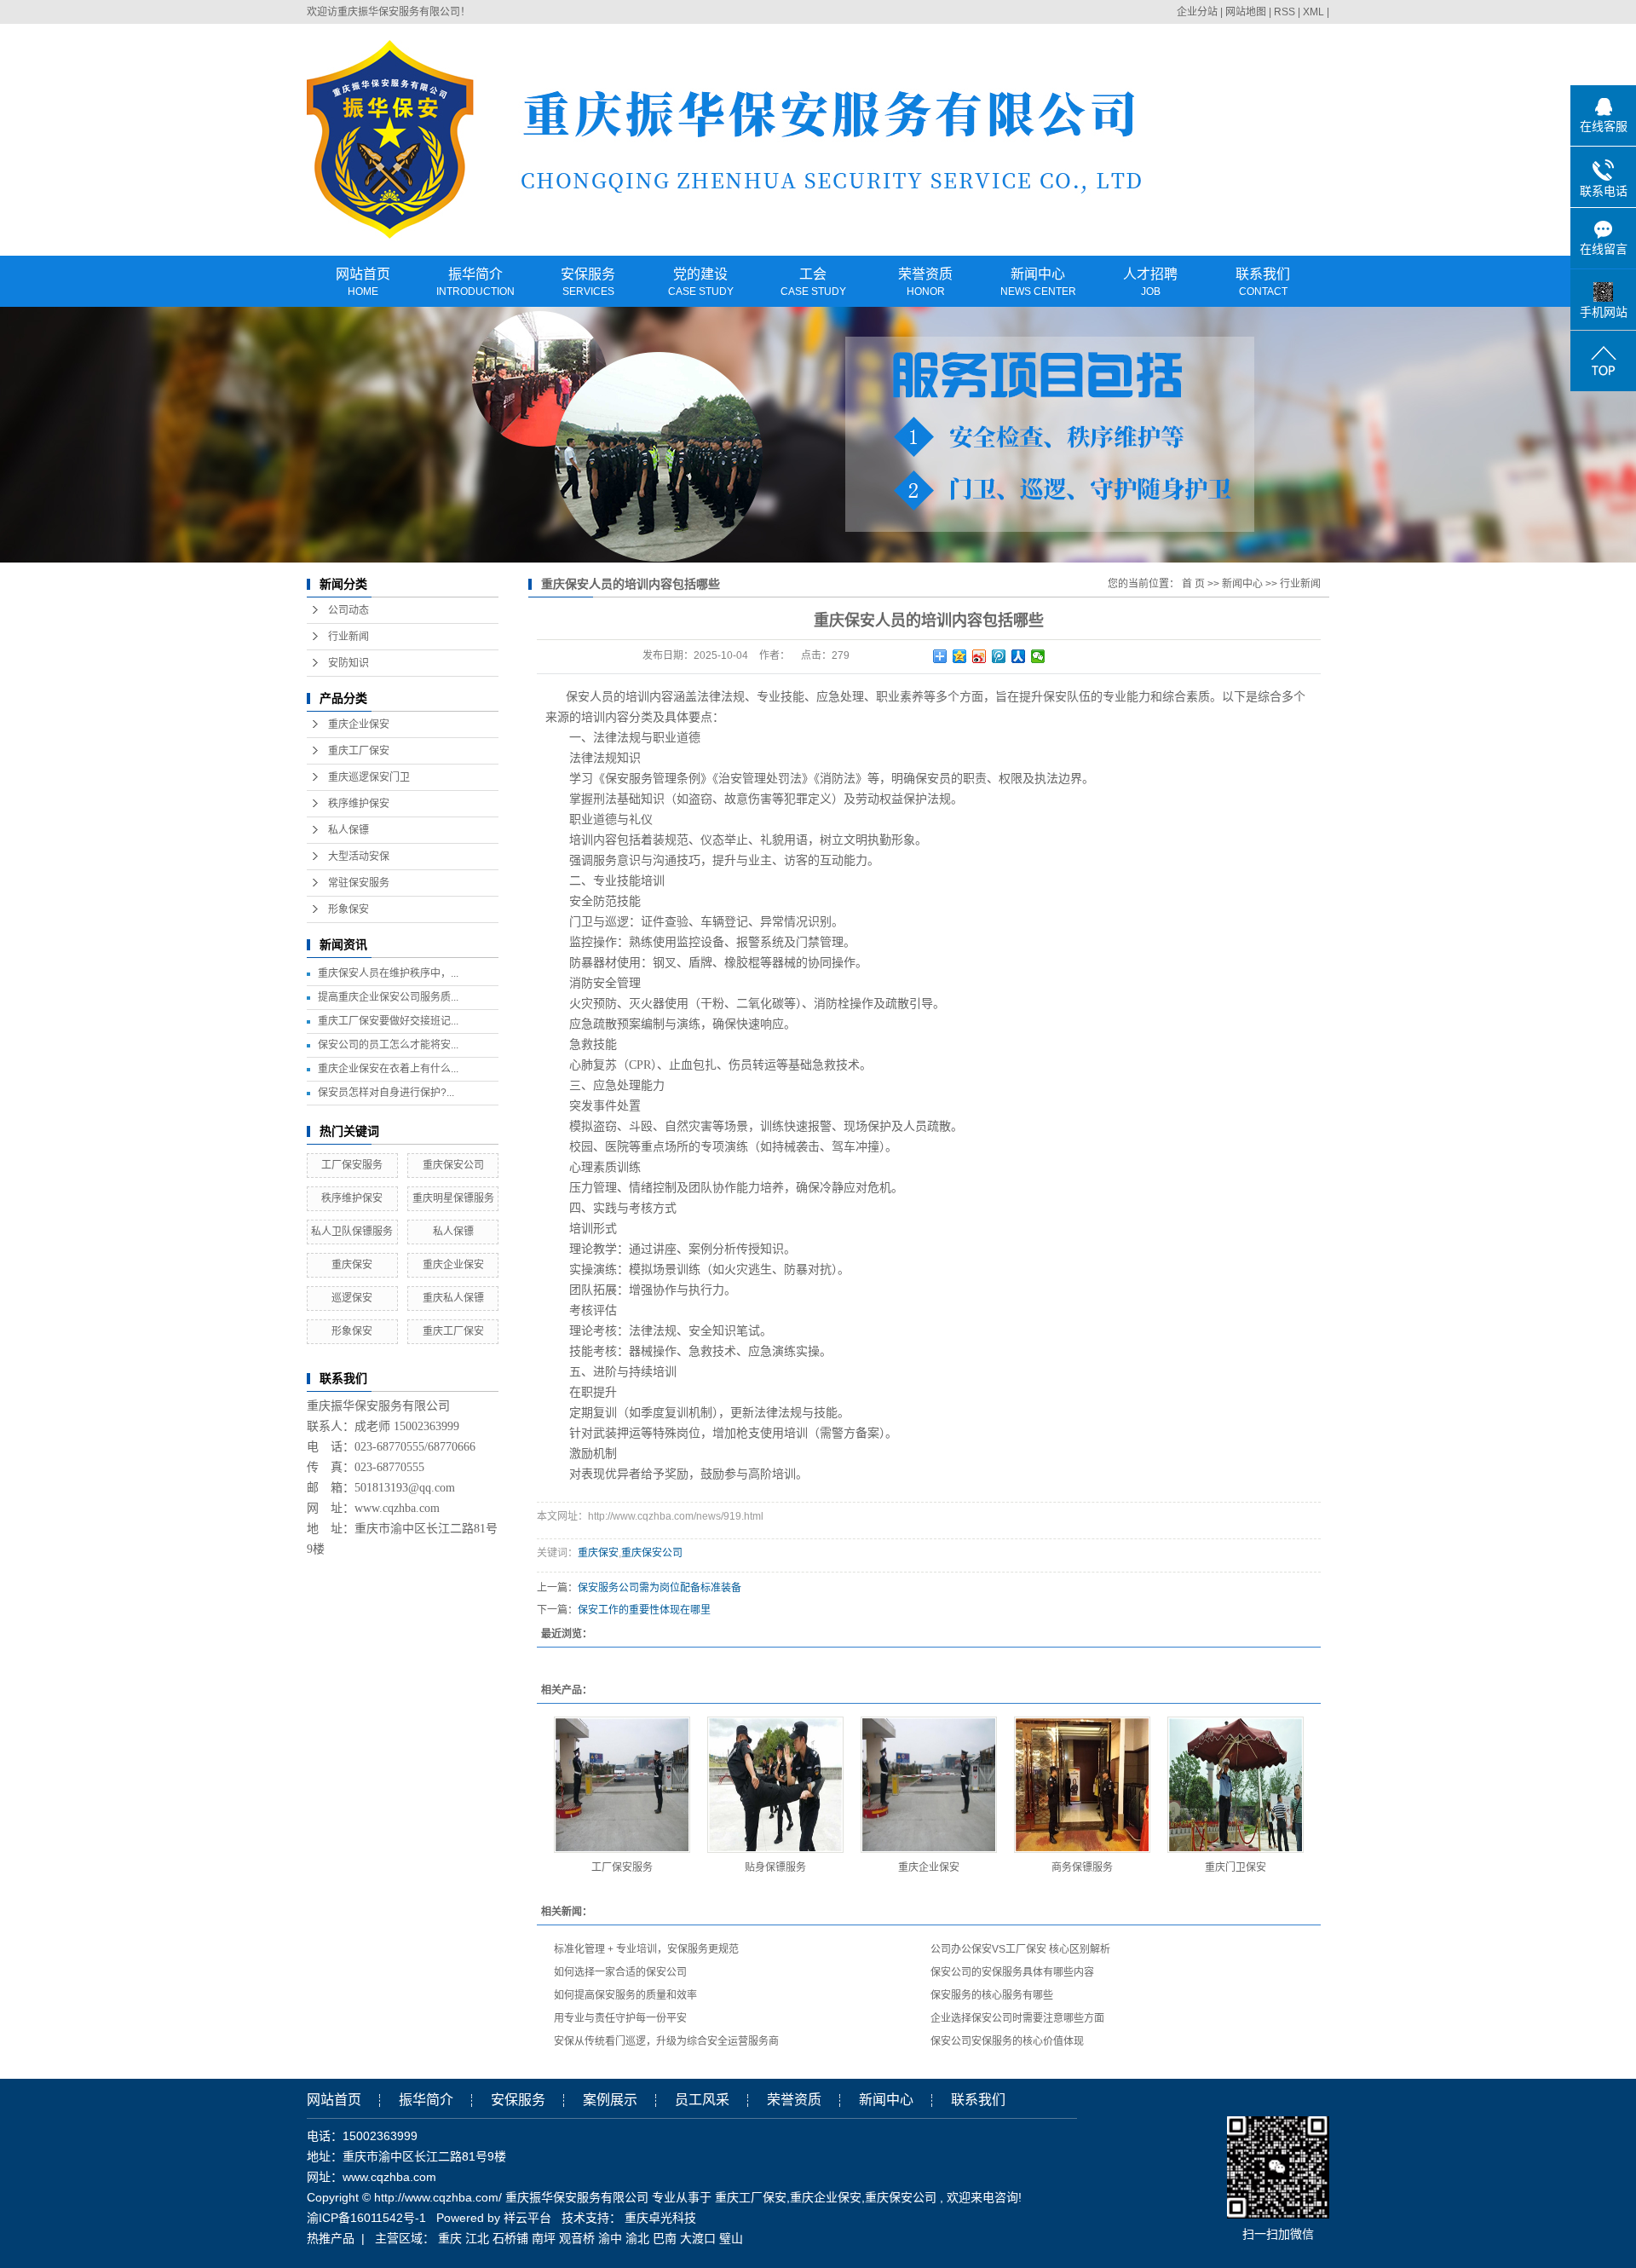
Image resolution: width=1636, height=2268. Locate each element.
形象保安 (349, 909)
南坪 (544, 2238)
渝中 (610, 2238)
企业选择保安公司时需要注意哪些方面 (1017, 2018)
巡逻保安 (352, 1298)
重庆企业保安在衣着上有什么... (388, 1069)
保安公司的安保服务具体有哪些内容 (1012, 1972)
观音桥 (577, 2238)
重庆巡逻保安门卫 (369, 777)
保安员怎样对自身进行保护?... (386, 1093)
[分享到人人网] (1019, 656)
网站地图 (1247, 12)
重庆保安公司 (453, 1165)
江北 (477, 2238)
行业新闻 (349, 637)
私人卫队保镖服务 (352, 1232)
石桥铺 (510, 2238)
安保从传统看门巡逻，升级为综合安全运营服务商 (666, 2041)
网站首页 (363, 283)
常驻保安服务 (359, 883)
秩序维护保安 (359, 804)
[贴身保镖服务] (775, 1785)
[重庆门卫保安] (1236, 1785)
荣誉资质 (925, 283)
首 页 (1193, 584)
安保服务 (588, 283)
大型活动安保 (359, 857)
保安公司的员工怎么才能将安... (388, 1045)
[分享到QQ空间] (960, 656)
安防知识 (349, 663)
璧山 (731, 2238)
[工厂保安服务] (622, 1785)
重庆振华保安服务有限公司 (399, 12)
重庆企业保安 (359, 724)
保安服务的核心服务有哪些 (992, 1995)
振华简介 (475, 283)
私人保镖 (349, 830)
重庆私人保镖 (453, 1298)
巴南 (665, 2238)
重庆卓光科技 (660, 2218)
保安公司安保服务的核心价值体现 (1007, 2041)
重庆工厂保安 (359, 751)
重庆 (450, 2238)
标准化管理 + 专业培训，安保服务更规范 (646, 1949)
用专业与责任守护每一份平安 (620, 2018)
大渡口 (698, 2238)
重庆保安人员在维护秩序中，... (388, 973)
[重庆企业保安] (929, 1785)
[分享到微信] (1038, 656)
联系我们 (1263, 283)
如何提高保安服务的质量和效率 (625, 1995)
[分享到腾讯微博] (999, 656)
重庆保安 (352, 1265)
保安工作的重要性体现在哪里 (644, 1610)
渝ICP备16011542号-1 (366, 2218)
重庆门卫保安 (1236, 1867)
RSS (1285, 12)
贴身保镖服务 (775, 1867)
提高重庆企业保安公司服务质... (388, 997)
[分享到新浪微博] (979, 656)
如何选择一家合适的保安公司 (620, 1972)
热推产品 (331, 2238)
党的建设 (701, 283)
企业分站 (1197, 12)
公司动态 (349, 610)
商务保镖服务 (1082, 1867)
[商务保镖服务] (1082, 1785)
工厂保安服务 (352, 1165)
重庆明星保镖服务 (453, 1198)
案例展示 (610, 2100)
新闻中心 (1038, 283)
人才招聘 (1150, 283)
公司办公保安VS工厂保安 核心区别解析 (1020, 1949)
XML (1313, 12)
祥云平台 (527, 2218)
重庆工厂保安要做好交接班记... (388, 1021)
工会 (813, 283)
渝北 (637, 2238)
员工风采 (702, 2100)
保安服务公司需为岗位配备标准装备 (660, 1588)
